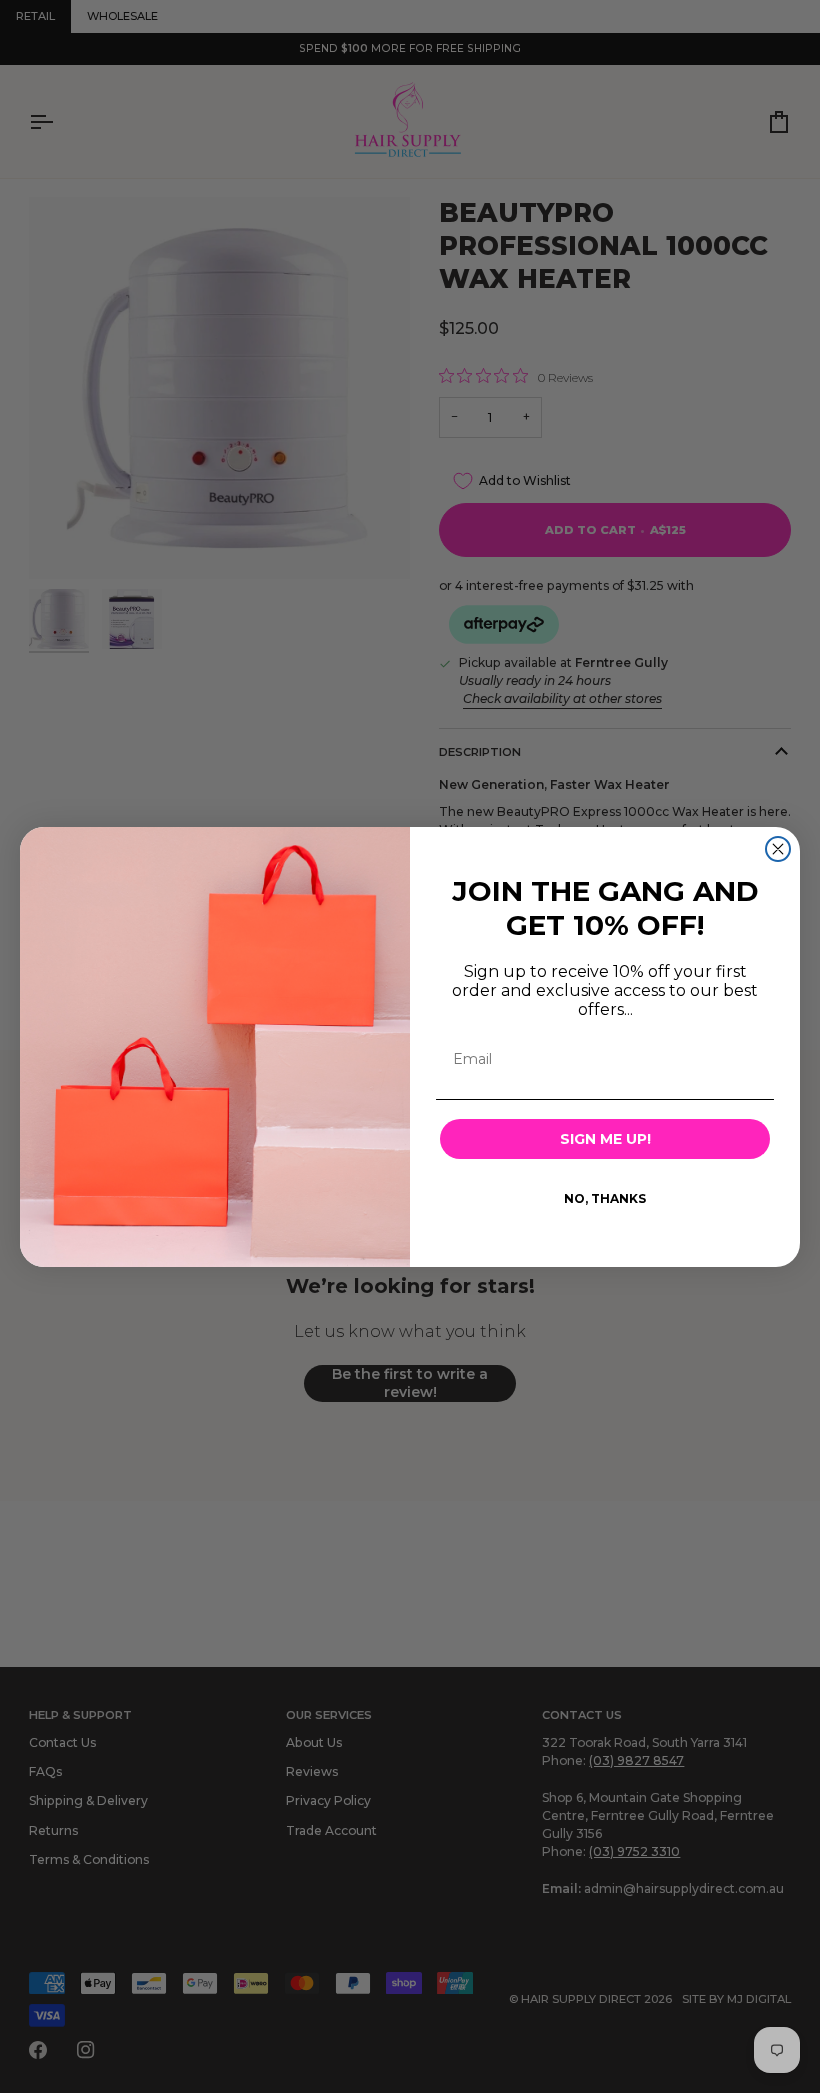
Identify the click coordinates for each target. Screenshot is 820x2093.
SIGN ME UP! (605, 1139)
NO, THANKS (605, 1198)
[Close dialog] (778, 849)
